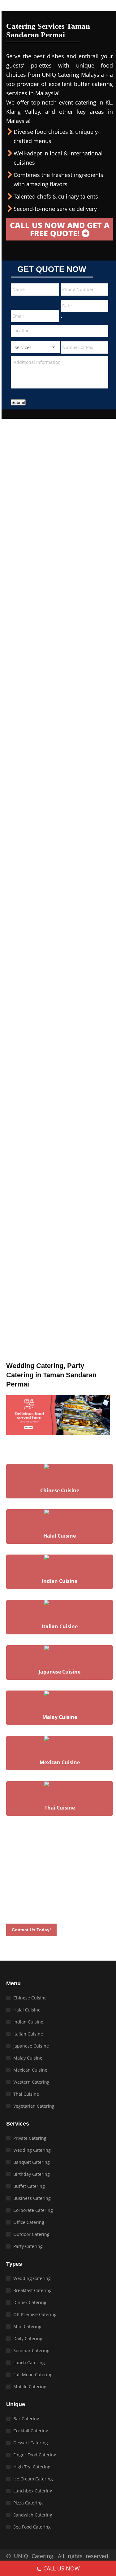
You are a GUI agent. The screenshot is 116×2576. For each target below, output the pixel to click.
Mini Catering (27, 2326)
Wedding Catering (32, 2150)
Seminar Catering (31, 2350)
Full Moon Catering (33, 2375)
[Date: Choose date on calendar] (61, 318)
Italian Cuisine (28, 2034)
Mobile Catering (30, 2387)
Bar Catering (26, 2419)
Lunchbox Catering (33, 2491)
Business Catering (32, 2198)
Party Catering (28, 2246)
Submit (18, 402)
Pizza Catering (28, 2503)
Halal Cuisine (27, 2010)
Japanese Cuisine (31, 2046)
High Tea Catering (32, 2467)
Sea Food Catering (32, 2527)
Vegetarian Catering (34, 2106)
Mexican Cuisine (30, 2070)
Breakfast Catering (32, 2290)
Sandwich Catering (33, 2515)
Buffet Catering (29, 2186)
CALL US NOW (62, 2568)
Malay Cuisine (28, 2058)
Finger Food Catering (35, 2455)
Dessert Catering (31, 2443)
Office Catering (29, 2222)
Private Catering (30, 2138)
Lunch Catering (29, 2362)
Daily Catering (28, 2338)
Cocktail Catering (31, 2431)
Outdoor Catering (31, 2234)
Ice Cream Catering (33, 2479)
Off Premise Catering (35, 2314)
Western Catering (31, 2082)
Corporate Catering (33, 2210)
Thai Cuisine (26, 2094)
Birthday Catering (32, 2174)
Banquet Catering (32, 2162)
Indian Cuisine (28, 2022)
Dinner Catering (30, 2302)
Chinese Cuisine (30, 1998)
